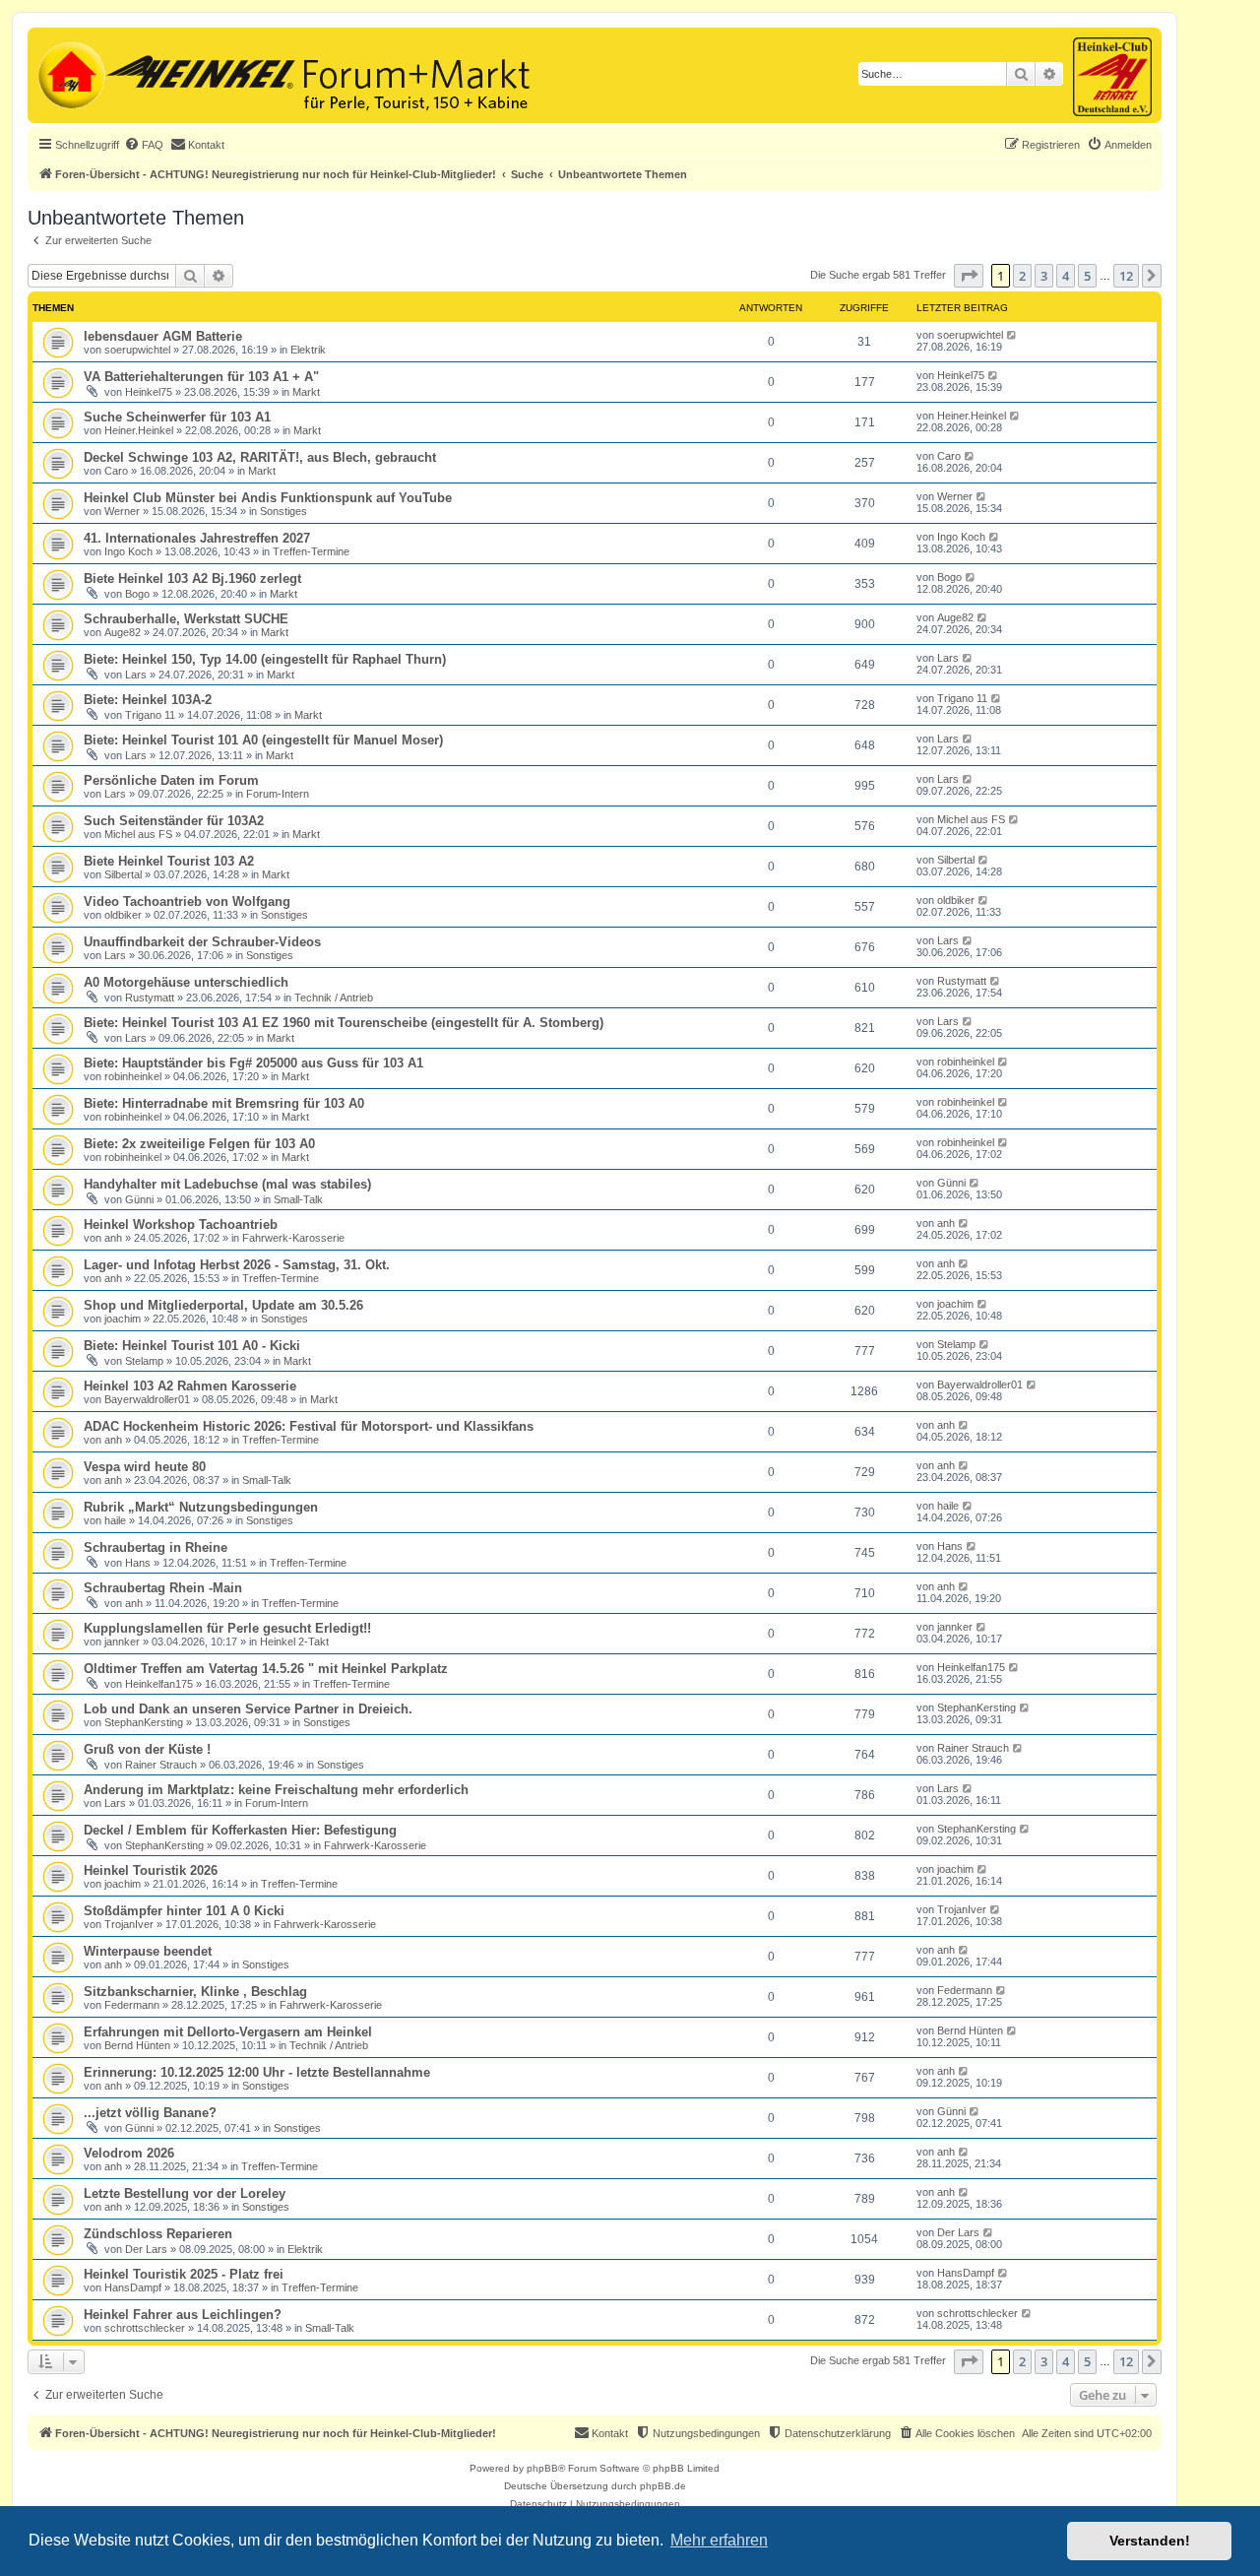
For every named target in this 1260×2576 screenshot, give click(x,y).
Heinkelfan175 (159, 1684)
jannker (122, 1642)
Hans (138, 1563)
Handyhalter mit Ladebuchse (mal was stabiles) (227, 1184)
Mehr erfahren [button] (719, 2540)
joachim (123, 1319)
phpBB (542, 2468)
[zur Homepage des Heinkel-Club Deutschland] (69, 73)
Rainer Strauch (161, 1765)
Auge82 (123, 632)
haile (115, 1520)
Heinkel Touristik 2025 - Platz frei (184, 2274)
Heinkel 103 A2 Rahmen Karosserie (190, 1386)
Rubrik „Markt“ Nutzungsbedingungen (201, 1507)
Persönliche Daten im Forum (171, 780)
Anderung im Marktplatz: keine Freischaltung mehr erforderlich (276, 1790)
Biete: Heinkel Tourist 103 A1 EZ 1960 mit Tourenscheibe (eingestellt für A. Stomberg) (344, 1023)
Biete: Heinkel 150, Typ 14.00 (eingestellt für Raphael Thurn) (265, 659)
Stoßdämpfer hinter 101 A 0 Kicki (184, 1911)
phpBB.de (663, 2486)
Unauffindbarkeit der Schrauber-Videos (202, 942)
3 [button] (1044, 276)
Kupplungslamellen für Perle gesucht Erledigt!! (227, 1628)
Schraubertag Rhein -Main (163, 1588)
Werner (122, 511)
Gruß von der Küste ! (147, 1749)
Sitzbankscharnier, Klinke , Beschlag (195, 1992)
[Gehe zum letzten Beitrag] (1012, 335)
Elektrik (308, 350)
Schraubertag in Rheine (156, 1547)
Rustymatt (150, 998)
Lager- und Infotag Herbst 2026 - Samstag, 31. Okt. (237, 1265)
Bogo (137, 594)
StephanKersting (144, 1722)
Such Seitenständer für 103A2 (174, 821)
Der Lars (146, 2249)
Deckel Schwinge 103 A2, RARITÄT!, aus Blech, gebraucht (260, 457)
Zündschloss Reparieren (158, 2234)
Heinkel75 (149, 392)
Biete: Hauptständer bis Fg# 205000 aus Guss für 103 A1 (253, 1063)
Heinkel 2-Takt (294, 1642)
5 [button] (1087, 276)
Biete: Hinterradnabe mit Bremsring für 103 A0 (224, 1103)
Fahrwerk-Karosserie (293, 1238)
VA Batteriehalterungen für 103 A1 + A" (201, 377)
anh (113, 1238)
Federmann (132, 2005)
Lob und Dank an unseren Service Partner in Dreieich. (248, 1709)
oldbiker (123, 915)
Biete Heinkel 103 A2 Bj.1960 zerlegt (192, 579)
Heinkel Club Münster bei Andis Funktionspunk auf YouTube (268, 498)
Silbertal (123, 874)
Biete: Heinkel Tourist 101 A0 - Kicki (192, 1346)
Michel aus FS (138, 834)
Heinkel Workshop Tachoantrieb (181, 1224)
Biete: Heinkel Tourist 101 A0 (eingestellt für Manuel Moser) (263, 740)
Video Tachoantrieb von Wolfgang (187, 902)
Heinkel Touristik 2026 (151, 1870)
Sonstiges (283, 511)
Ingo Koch (128, 551)
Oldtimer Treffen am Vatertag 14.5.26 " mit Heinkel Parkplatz (266, 1669)
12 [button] (1126, 276)
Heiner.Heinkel (139, 430)
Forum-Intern (278, 794)
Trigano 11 (150, 715)
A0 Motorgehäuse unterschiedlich (186, 982)
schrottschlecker (145, 2328)
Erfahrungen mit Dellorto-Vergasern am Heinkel (228, 2032)
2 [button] (1022, 276)
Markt (306, 392)
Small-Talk (298, 1199)
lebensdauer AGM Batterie (163, 336)
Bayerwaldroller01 (147, 1399)
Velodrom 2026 (129, 2153)
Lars (136, 675)
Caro (116, 471)
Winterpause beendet (148, 1951)
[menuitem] (144, 145)
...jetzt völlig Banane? (150, 2113)
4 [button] (1066, 276)
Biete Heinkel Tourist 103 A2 (169, 861)
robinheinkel (133, 1076)
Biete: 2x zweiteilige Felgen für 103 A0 (199, 1144)
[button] (969, 276)
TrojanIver (129, 1924)
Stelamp (144, 1361)
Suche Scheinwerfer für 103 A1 (177, 417)
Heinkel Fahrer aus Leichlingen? (183, 2315)
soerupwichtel (137, 350)
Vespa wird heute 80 (145, 1467)
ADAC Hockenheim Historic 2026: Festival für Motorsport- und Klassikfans (309, 1426)
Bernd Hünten (137, 2045)
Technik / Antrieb (334, 998)
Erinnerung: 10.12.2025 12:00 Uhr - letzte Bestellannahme (257, 2072)
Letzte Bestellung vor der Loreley (185, 2193)
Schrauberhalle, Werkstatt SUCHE (186, 619)
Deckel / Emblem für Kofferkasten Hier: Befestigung (240, 1830)
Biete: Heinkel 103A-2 (148, 700)
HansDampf (133, 2287)
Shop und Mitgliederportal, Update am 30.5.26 (223, 1305)
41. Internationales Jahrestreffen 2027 (197, 538)
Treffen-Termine (311, 551)
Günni (139, 1199)
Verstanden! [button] (1150, 2541)
